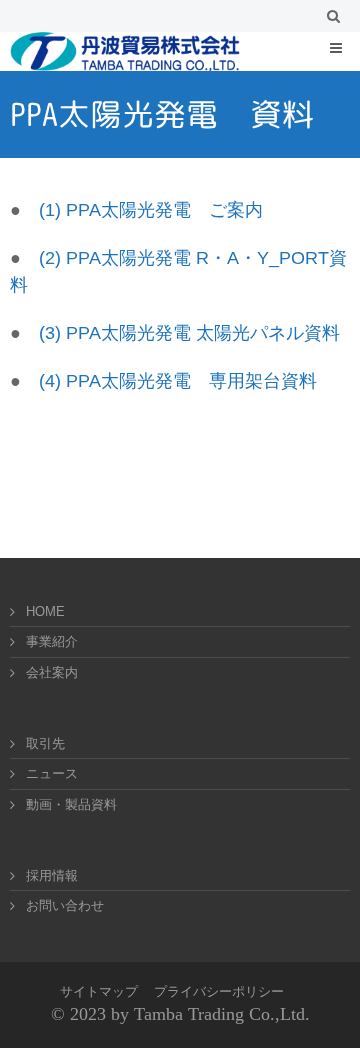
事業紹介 (52, 641)
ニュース (52, 773)
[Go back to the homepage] (125, 51)
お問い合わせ (65, 905)
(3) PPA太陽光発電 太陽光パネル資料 (189, 333)
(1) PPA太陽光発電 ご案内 (151, 210)
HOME (45, 611)
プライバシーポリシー (219, 991)
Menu (349, 47)
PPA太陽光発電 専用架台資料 (189, 381)
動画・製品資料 (71, 804)
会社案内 (52, 672)
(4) (50, 381)
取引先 (45, 743)
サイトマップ (99, 991)
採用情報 (52, 875)
